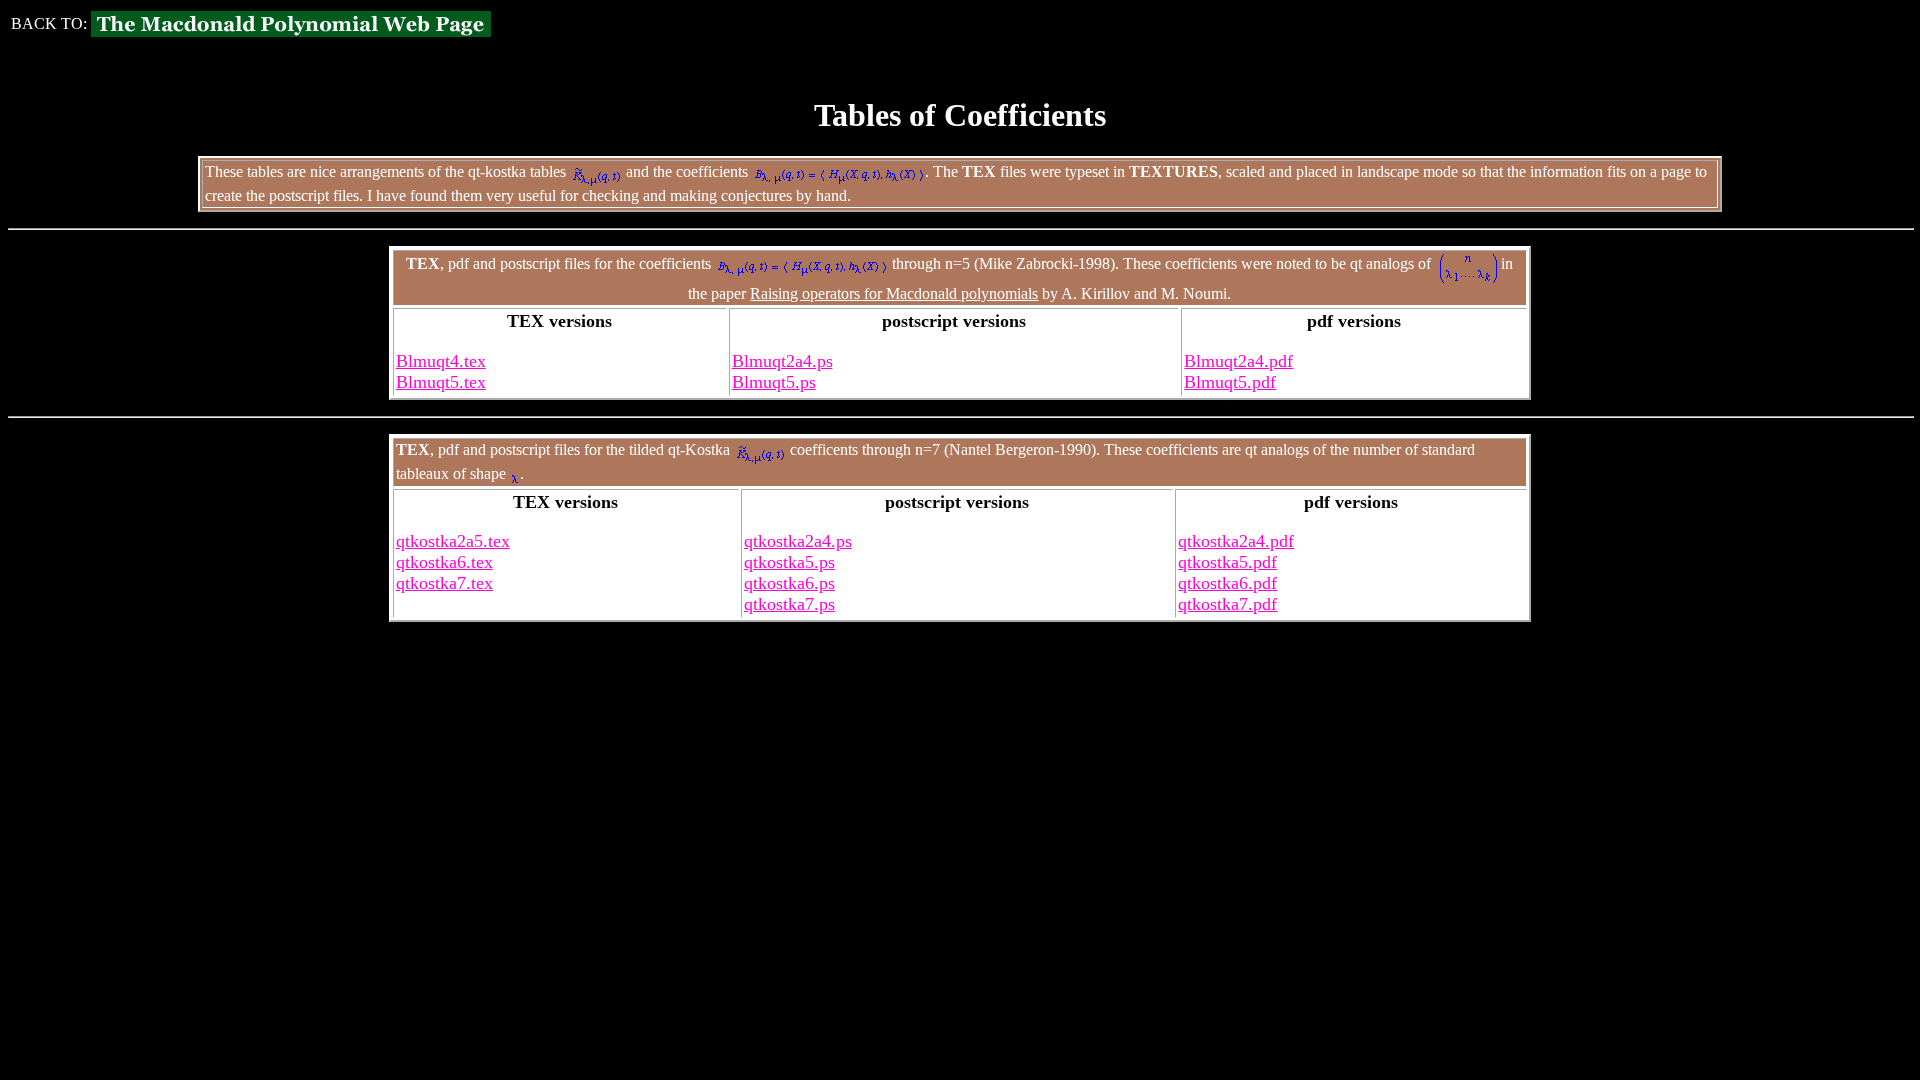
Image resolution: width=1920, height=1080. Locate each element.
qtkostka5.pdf (1227, 562)
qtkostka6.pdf (1227, 583)
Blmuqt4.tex (441, 361)
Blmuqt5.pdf (1230, 382)
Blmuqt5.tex (441, 382)
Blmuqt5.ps (774, 382)
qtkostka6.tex (444, 562)
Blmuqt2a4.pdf (1238, 361)
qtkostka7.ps (789, 604)
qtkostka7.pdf (1227, 604)
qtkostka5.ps (789, 562)
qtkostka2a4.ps (798, 541)
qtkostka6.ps (789, 583)
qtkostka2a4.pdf (1236, 541)
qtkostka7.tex (444, 583)
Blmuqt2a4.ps (782, 361)
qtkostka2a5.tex (453, 541)
